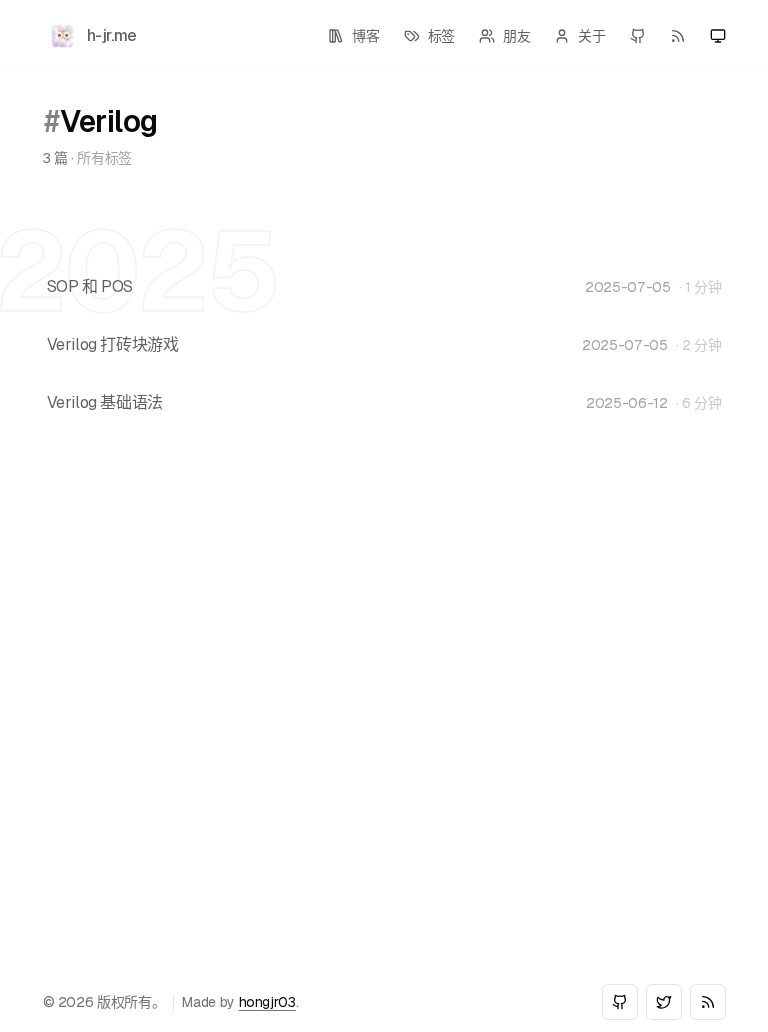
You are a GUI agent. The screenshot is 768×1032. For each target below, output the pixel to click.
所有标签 (104, 158)
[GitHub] (638, 36)
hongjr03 (267, 1002)
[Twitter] (664, 1002)
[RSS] (678, 36)
